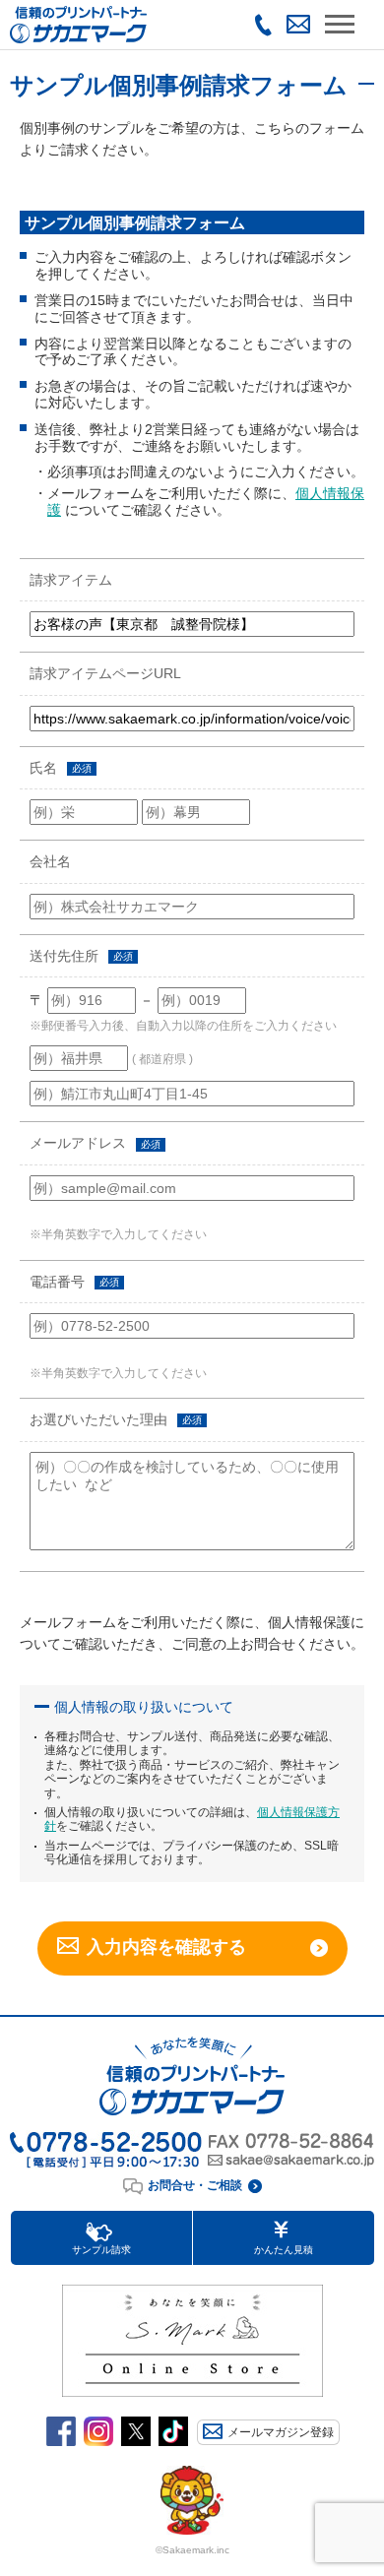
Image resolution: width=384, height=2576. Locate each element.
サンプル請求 (101, 2250)
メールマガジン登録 (281, 2432)
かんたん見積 (284, 2250)
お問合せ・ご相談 (195, 2185)
